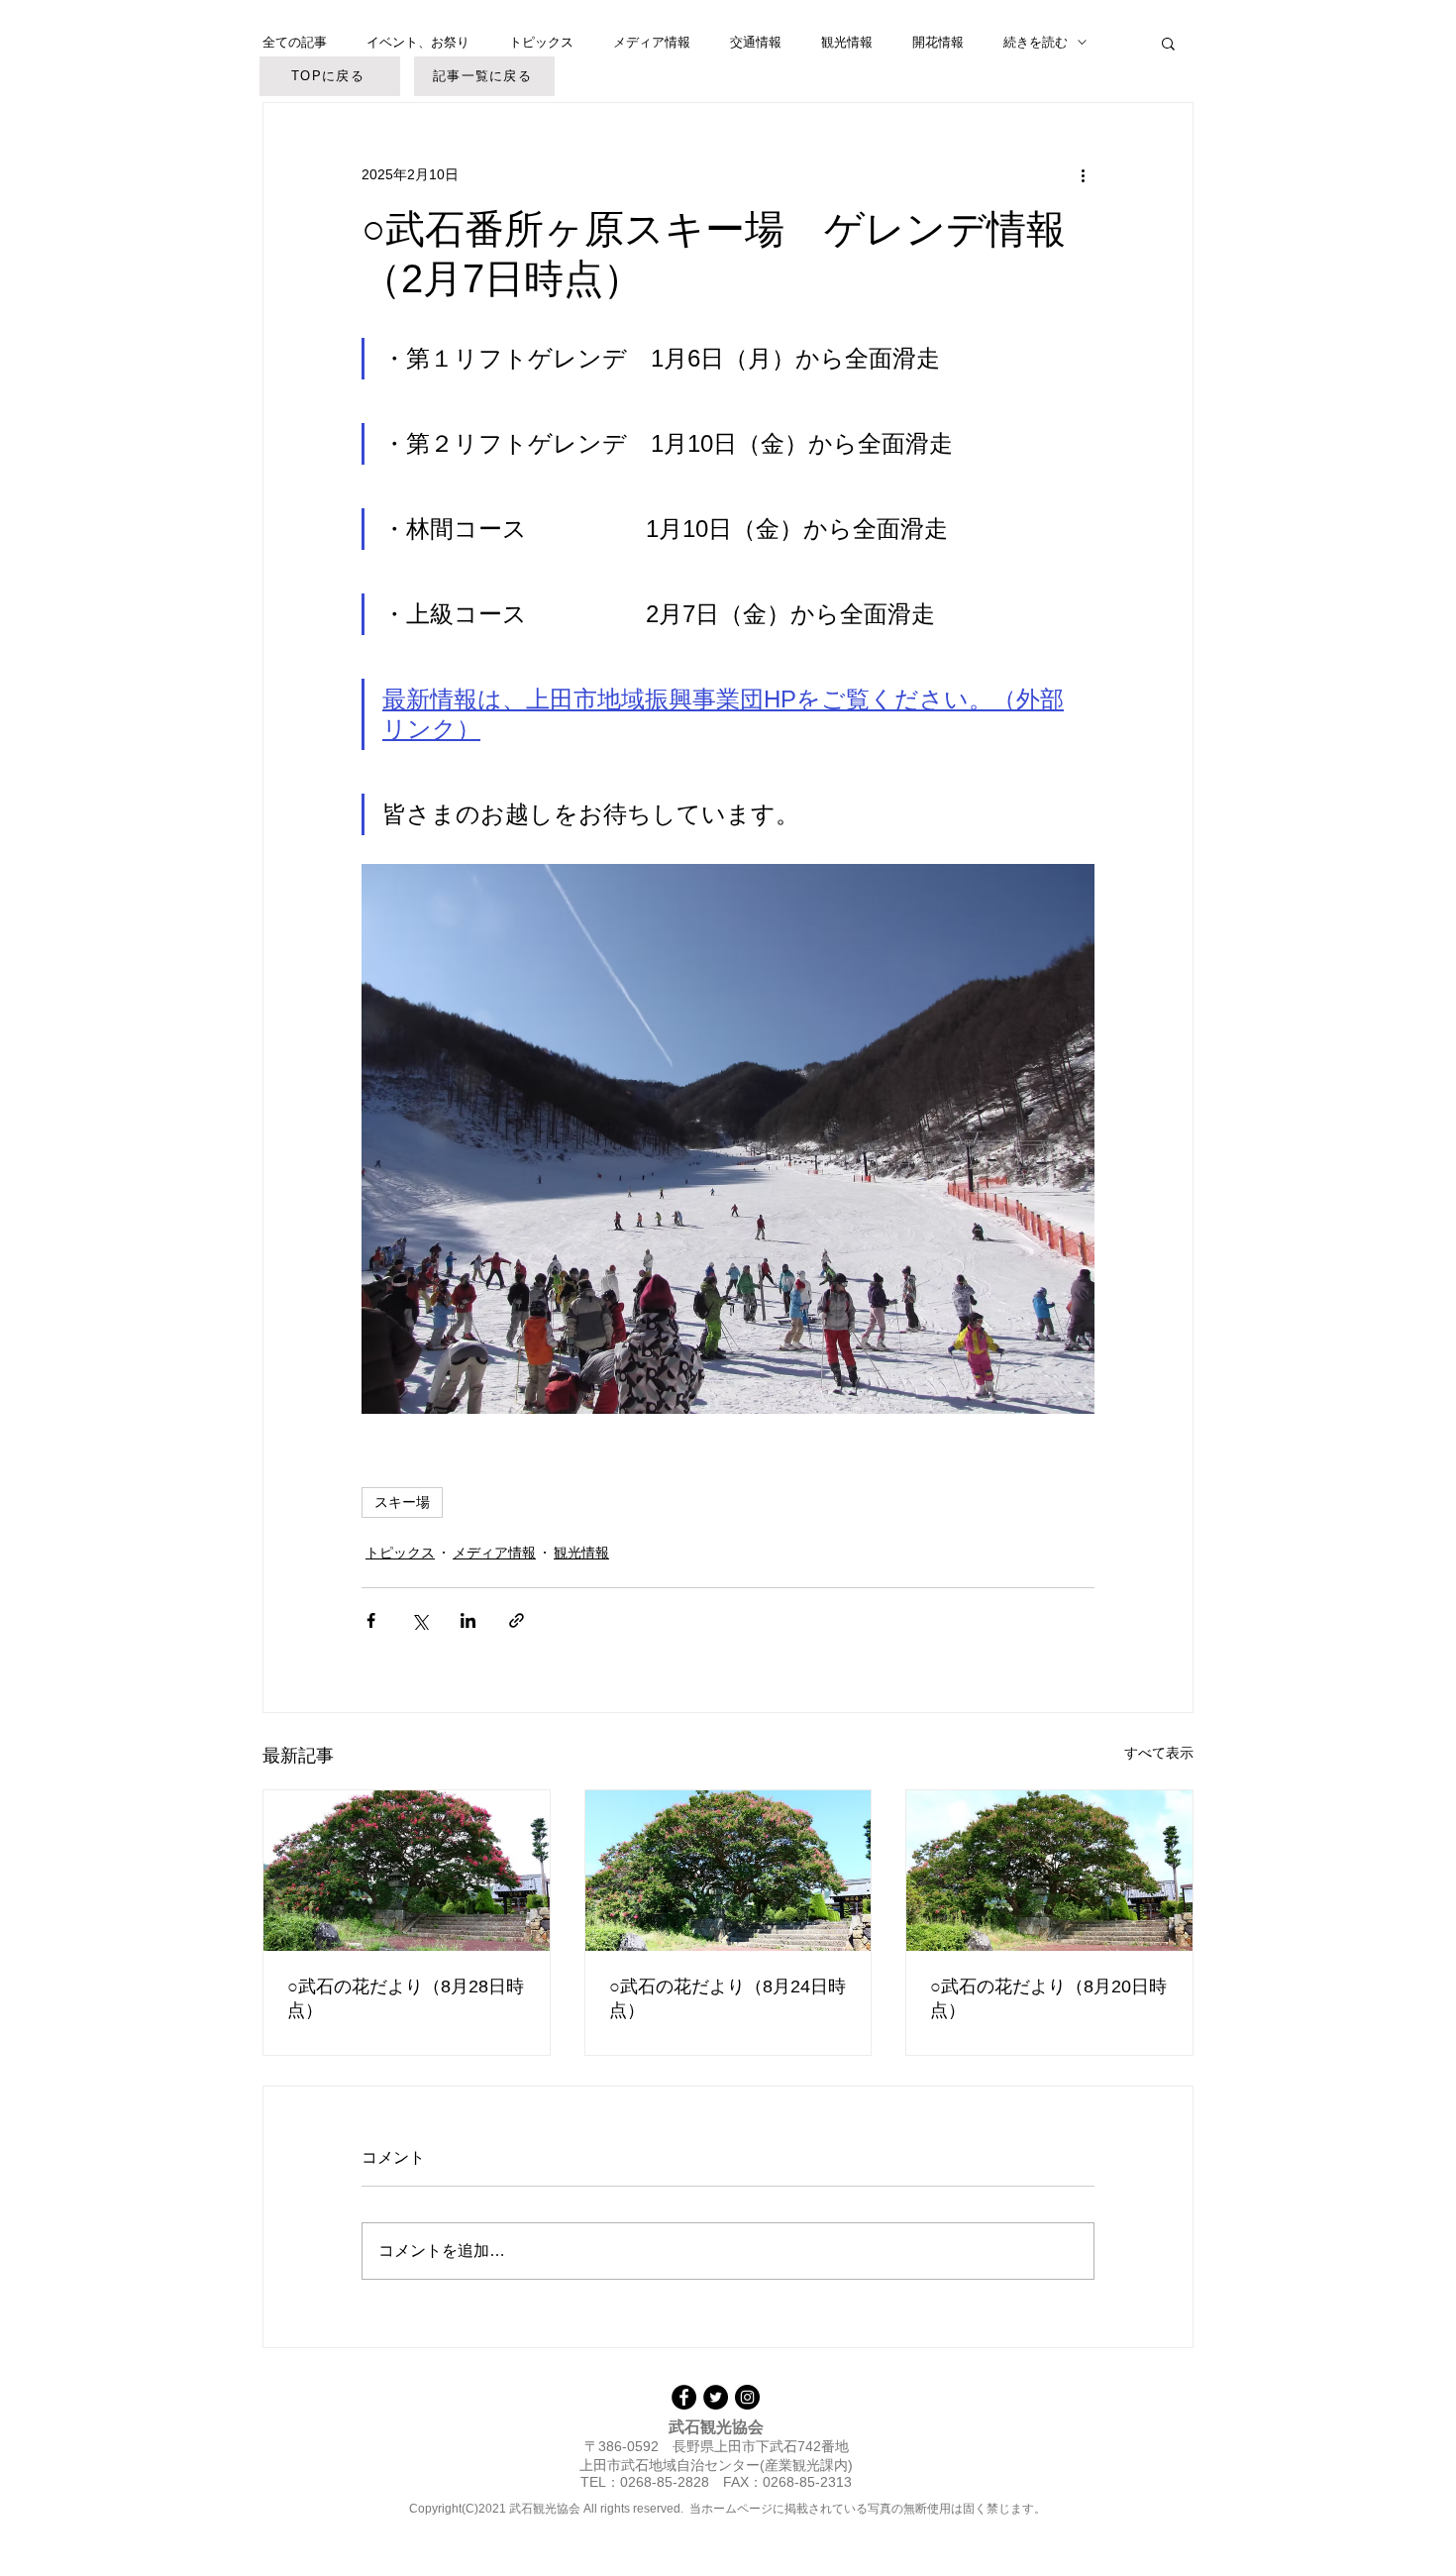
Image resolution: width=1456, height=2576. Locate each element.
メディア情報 (652, 42)
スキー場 (402, 1502)
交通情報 (756, 42)
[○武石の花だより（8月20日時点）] (1049, 1871)
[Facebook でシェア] (371, 1620)
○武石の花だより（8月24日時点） (728, 1998)
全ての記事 (295, 42)
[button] (1168, 43)
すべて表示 (1159, 1753)
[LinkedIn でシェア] (468, 1620)
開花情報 (938, 42)
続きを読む (1036, 42)
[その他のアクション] (1083, 174)
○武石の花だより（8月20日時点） (1048, 1998)
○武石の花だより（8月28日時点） (406, 1998)
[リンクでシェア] (517, 1620)
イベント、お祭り (418, 42)
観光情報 (847, 42)
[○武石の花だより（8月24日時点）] (728, 1871)
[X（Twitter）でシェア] (419, 1620)
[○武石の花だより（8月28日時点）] (407, 1871)
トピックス (541, 42)
